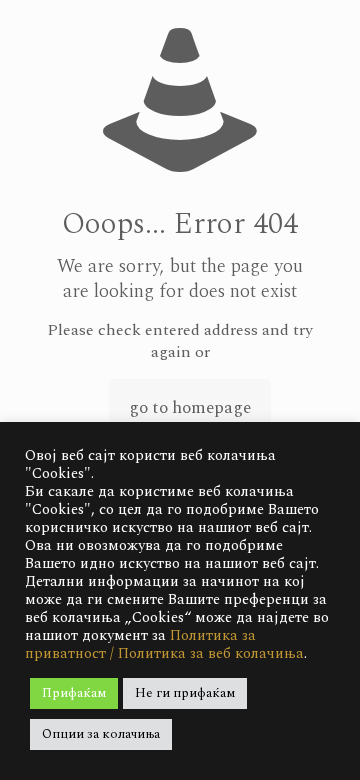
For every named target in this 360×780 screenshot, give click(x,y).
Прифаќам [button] (74, 693)
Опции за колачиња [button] (101, 734)
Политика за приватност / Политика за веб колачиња (164, 644)
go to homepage (190, 408)
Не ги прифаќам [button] (185, 693)
